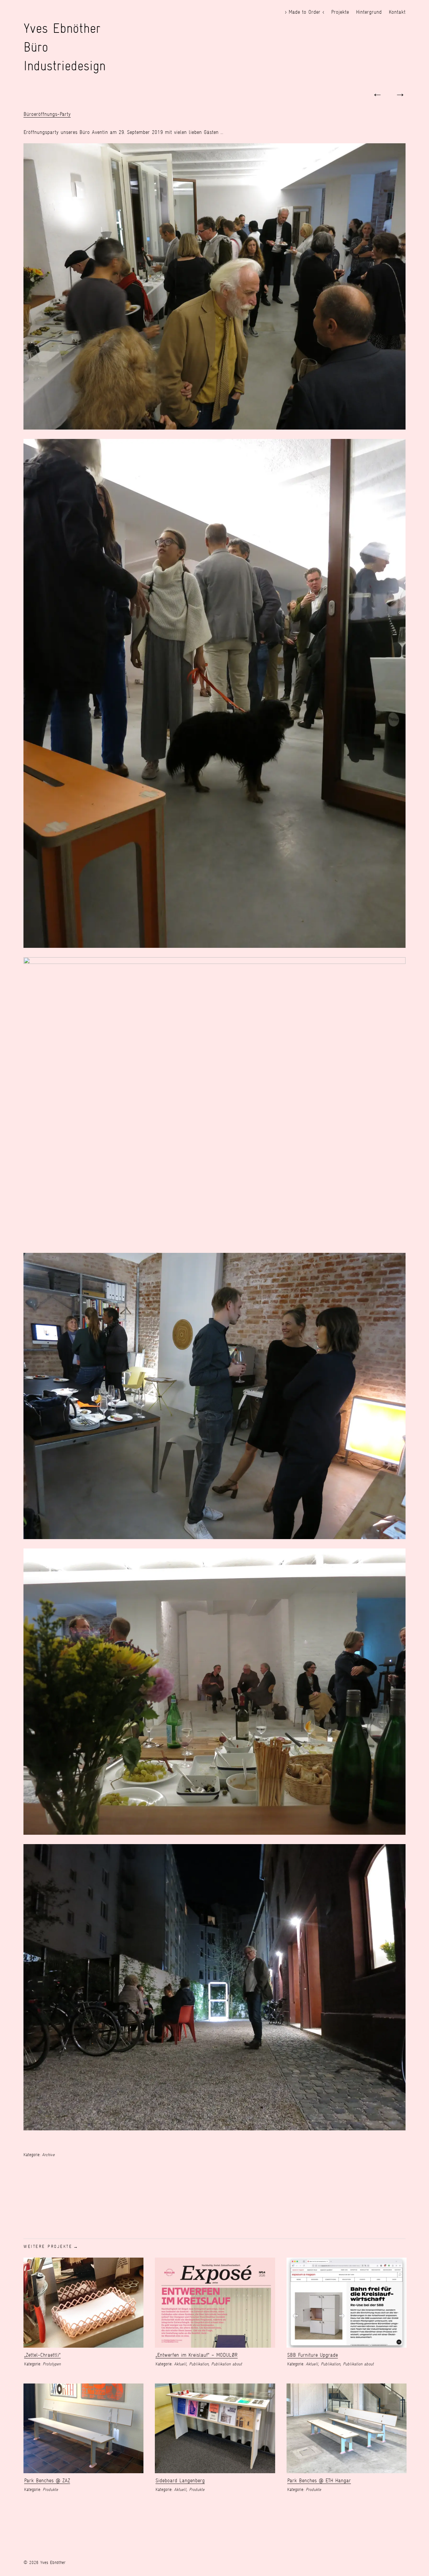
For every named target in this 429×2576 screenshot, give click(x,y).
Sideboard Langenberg (180, 2480)
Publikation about (227, 2364)
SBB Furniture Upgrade (313, 2355)
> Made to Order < (304, 12)
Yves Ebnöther (62, 28)
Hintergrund (369, 12)
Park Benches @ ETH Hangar (319, 2480)
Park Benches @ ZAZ (47, 2480)
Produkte (50, 2489)
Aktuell (180, 2364)
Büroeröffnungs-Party (47, 114)
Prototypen (52, 2364)
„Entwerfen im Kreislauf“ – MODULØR (197, 2355)
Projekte (340, 12)
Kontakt (397, 12)
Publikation (199, 2364)
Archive (48, 2155)
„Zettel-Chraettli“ (42, 2355)
